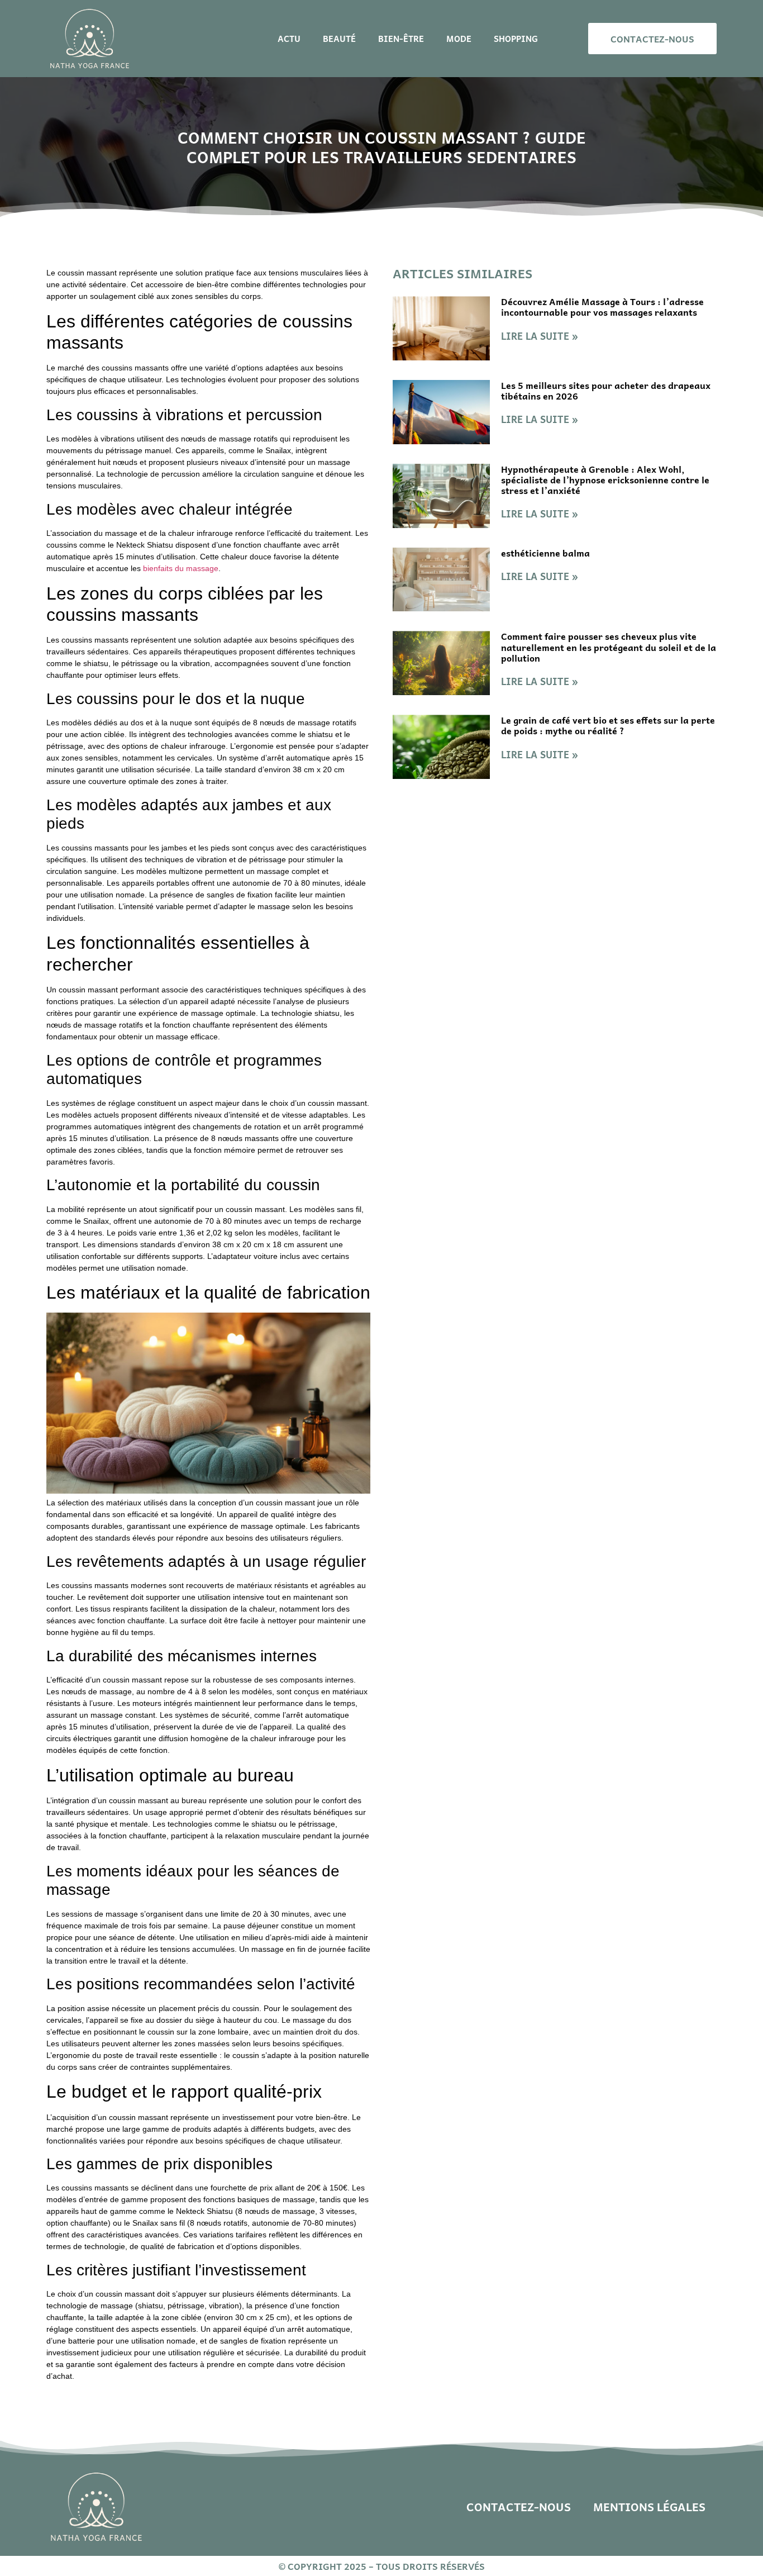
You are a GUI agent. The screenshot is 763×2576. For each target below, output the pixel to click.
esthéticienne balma (545, 553)
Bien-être (401, 39)
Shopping (516, 39)
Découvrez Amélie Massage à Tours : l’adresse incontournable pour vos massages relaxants (602, 306)
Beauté (339, 39)
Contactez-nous (519, 2507)
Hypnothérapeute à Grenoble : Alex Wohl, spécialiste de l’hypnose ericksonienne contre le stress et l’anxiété (605, 479)
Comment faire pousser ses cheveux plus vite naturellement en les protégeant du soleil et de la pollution (609, 647)
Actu (289, 39)
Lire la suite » (540, 336)
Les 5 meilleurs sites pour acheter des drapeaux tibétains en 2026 (606, 390)
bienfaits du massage (181, 568)
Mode (459, 39)
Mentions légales (649, 2507)
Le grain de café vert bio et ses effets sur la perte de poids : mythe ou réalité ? (608, 725)
